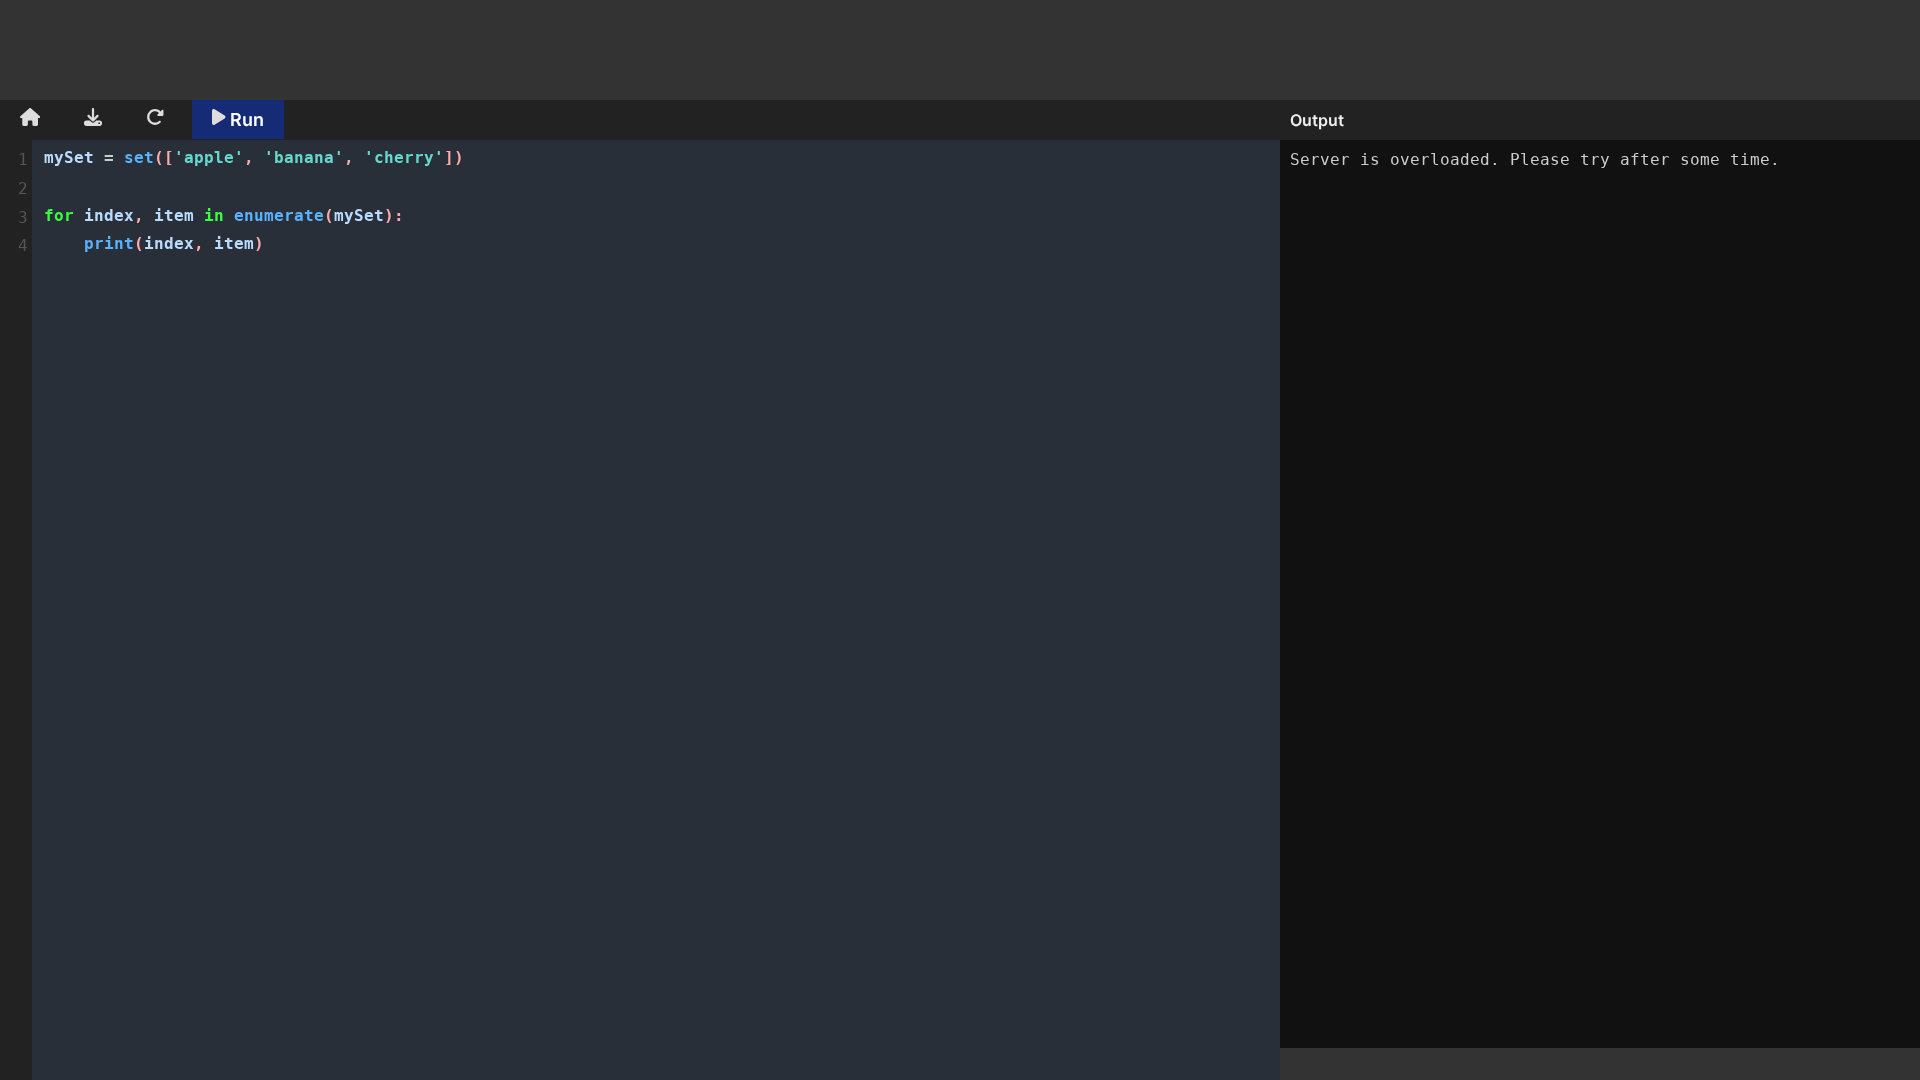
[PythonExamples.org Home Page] (30, 120)
